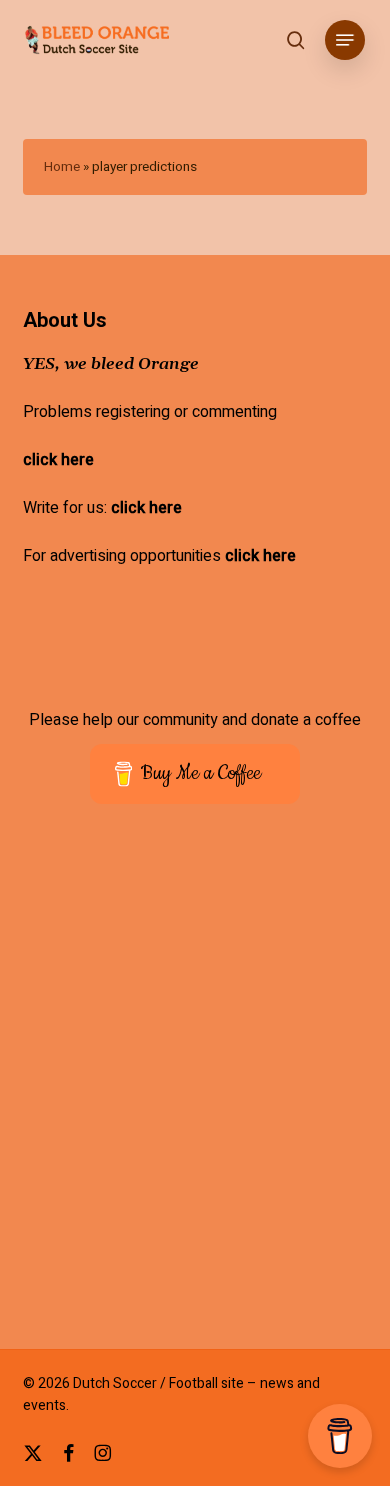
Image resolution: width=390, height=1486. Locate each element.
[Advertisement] (195, 1090)
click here (58, 460)
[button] (345, 40)
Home (62, 167)
